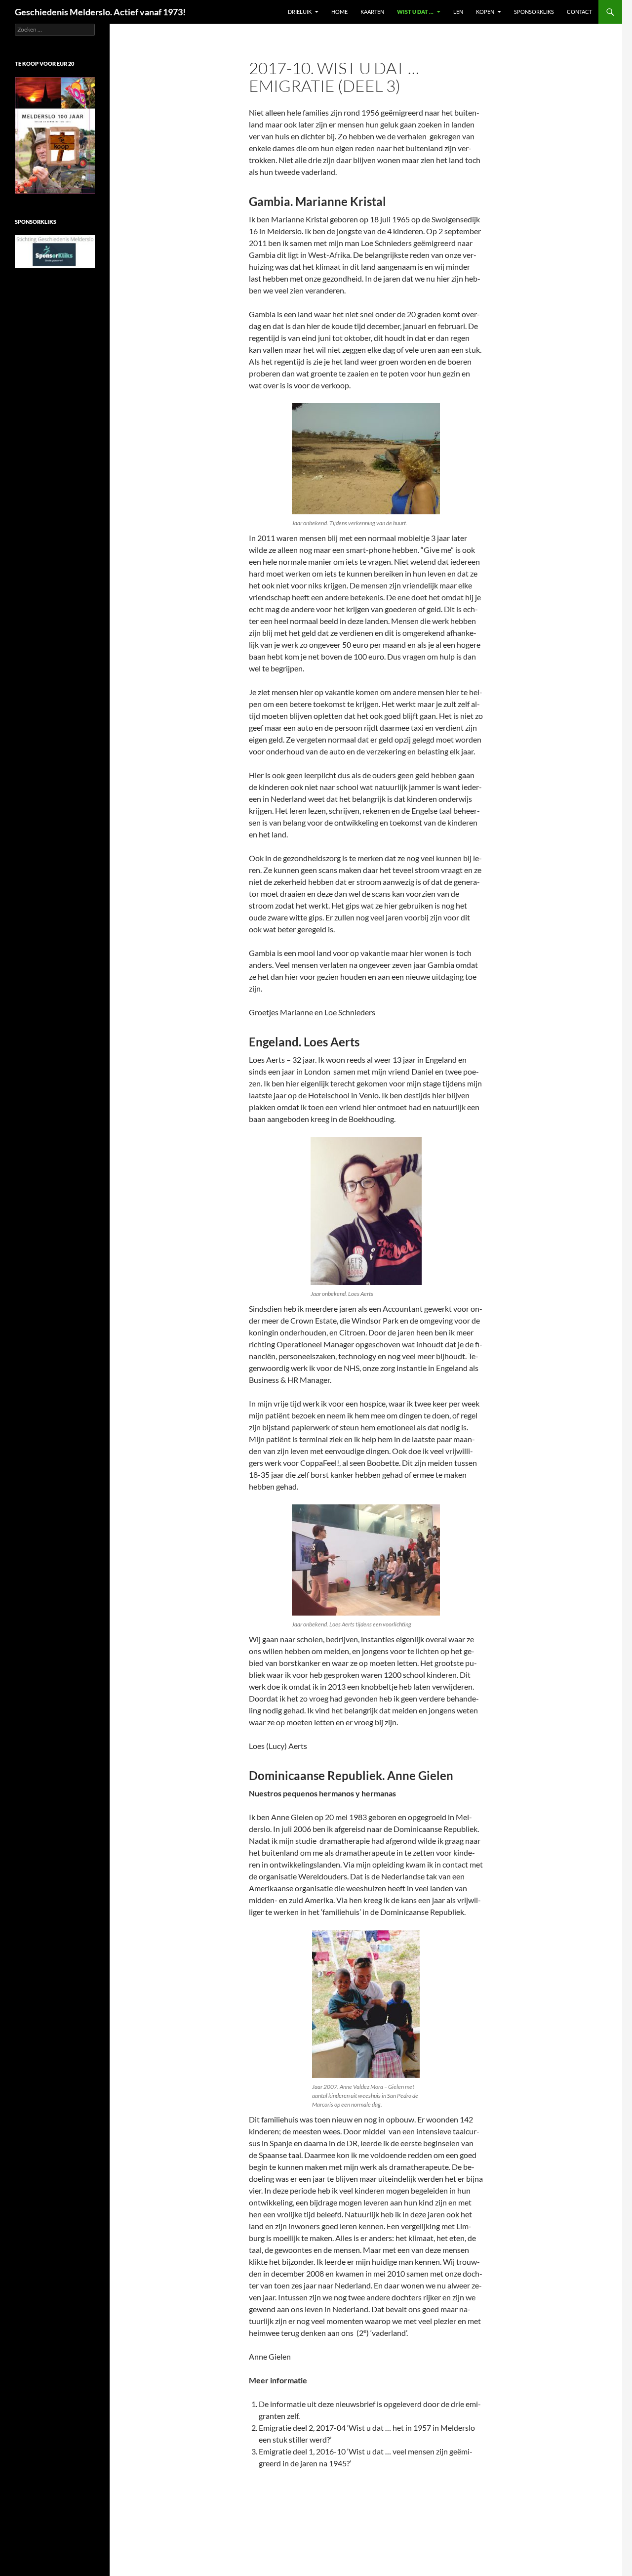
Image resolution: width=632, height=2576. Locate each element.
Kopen (485, 12)
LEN (458, 12)
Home (339, 12)
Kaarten (372, 12)
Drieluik (300, 12)
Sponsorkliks (534, 12)
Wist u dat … (415, 12)
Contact (579, 12)
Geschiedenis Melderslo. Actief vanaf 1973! (100, 12)
